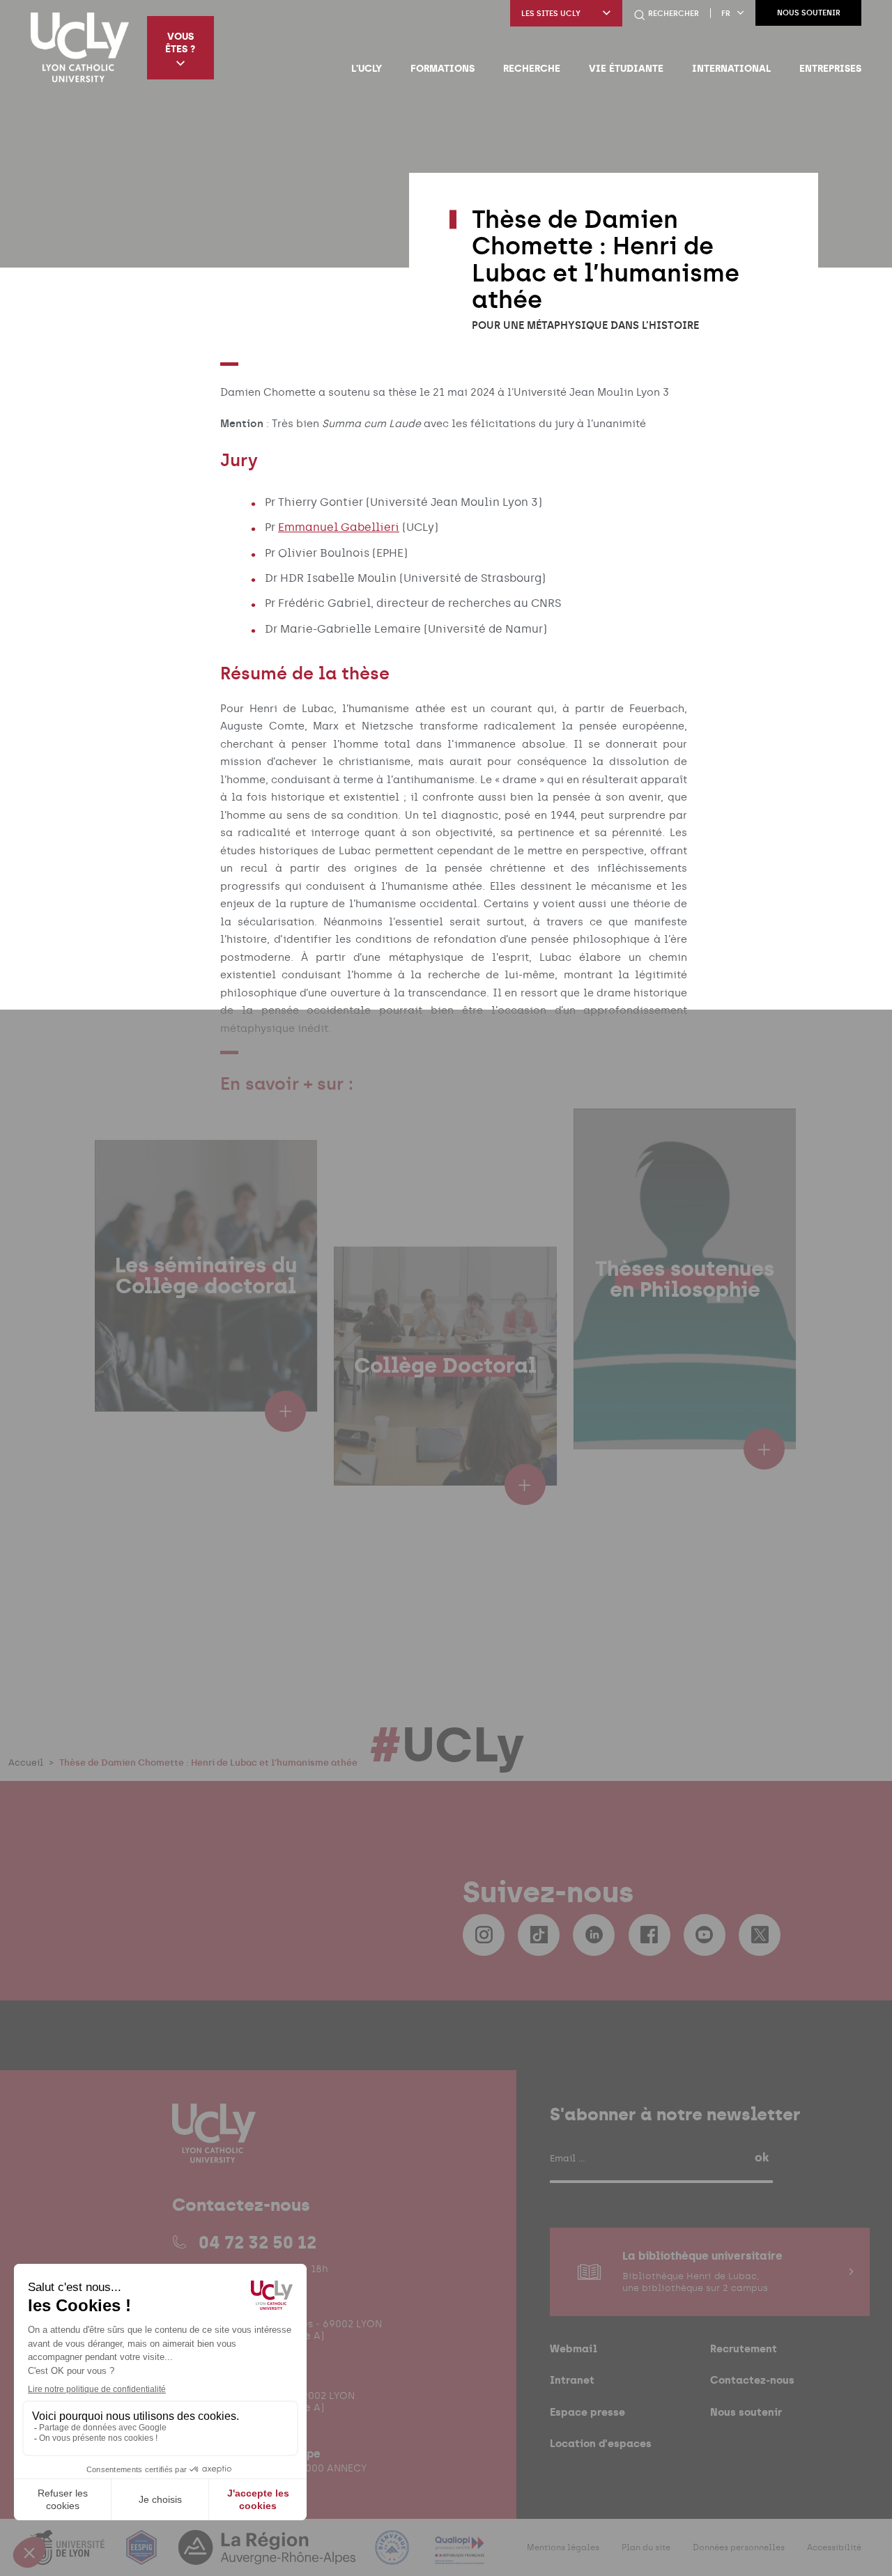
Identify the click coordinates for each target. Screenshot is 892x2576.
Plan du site (646, 2547)
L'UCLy (367, 68)
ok (762, 2157)
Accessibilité (834, 2547)
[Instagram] (484, 1935)
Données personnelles (739, 2547)
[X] (760, 1935)
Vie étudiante (626, 68)
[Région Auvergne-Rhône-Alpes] (268, 2556)
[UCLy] (80, 47)
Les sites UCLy (551, 14)
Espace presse (587, 2412)
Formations (443, 68)
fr (726, 14)
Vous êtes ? (180, 43)
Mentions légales (563, 2547)
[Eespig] (143, 2556)
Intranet (572, 2380)
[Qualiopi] (460, 2556)
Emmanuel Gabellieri (339, 527)
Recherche (532, 68)
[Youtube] (705, 1935)
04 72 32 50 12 (257, 2242)
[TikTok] (539, 1935)
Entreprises (830, 68)
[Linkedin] (594, 1935)
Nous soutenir (809, 13)
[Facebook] (649, 1935)
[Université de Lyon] (69, 2556)
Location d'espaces (601, 2443)
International (731, 68)
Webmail (574, 2349)
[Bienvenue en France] (394, 2556)
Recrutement (744, 2349)
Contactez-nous (752, 2380)
